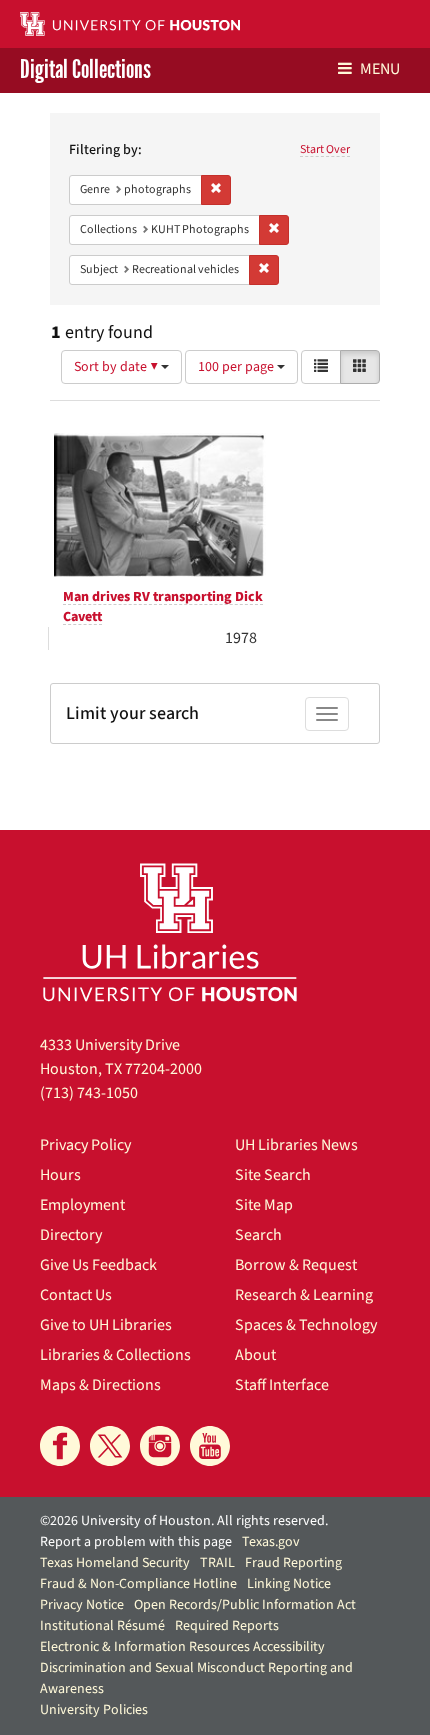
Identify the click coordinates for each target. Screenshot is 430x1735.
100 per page (237, 367)
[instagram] (160, 1446)
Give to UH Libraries (106, 1325)
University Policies (94, 1710)
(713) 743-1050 (89, 1093)
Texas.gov (271, 1542)
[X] (110, 1446)
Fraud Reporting (293, 1563)
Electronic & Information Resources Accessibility (182, 1647)
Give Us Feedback (98, 1265)
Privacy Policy (85, 1145)
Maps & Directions (100, 1385)
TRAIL (217, 1563)
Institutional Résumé (102, 1626)
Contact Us (76, 1295)
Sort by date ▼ (117, 367)
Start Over (325, 149)
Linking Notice (289, 1584)
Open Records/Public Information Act (245, 1605)
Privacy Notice (82, 1605)
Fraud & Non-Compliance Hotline (138, 1584)
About (255, 1355)
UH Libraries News (296, 1145)
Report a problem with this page (136, 1542)
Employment (82, 1205)
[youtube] (210, 1446)
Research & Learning (304, 1295)
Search (258, 1235)
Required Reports (227, 1626)
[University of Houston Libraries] (170, 931)
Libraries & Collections (115, 1355)
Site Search (273, 1175)
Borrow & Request (296, 1265)
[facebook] (60, 1446)
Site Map (264, 1205)
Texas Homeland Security (115, 1563)
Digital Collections (85, 70)
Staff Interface (282, 1385)
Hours (60, 1175)
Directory (71, 1235)
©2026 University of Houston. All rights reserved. (184, 1521)
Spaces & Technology (306, 1325)
